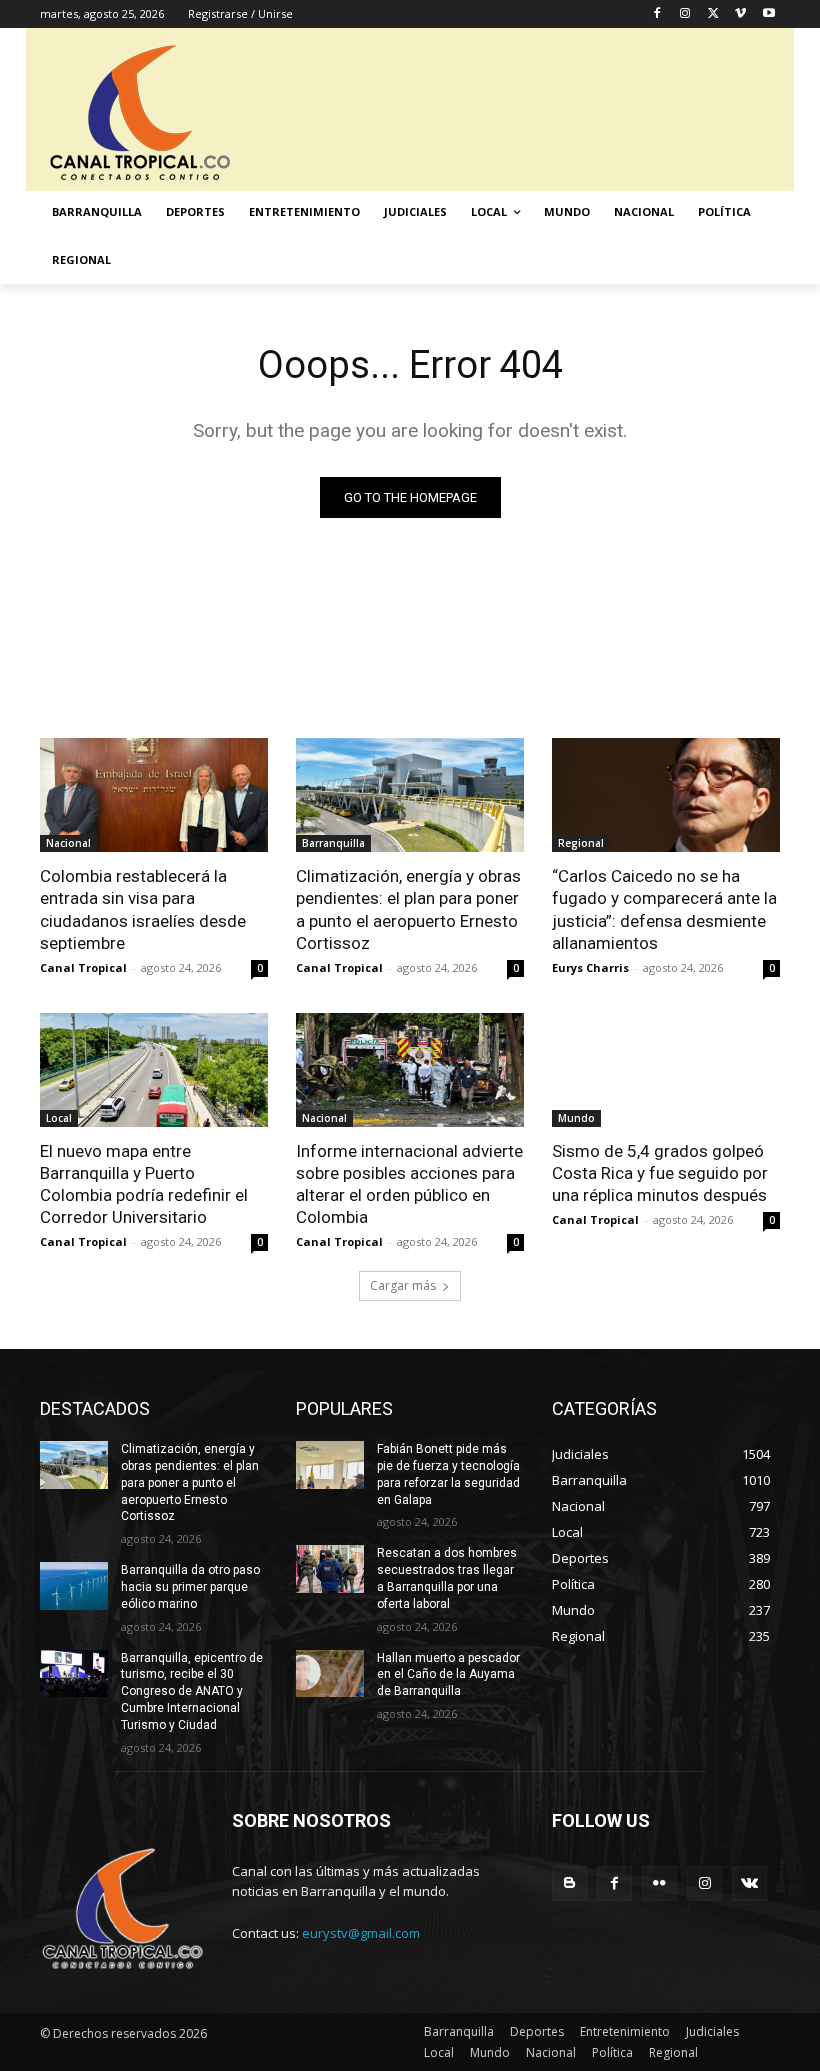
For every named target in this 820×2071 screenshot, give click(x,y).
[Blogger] (569, 1883)
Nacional (68, 843)
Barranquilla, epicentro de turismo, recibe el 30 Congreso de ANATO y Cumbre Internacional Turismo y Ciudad (192, 1691)
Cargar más (403, 1285)
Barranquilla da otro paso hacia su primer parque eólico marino (190, 1587)
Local (59, 1118)
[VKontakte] (749, 1883)
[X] (713, 14)
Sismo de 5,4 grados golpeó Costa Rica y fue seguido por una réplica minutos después (660, 1173)
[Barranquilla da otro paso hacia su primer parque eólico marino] (74, 1586)
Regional (581, 843)
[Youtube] (768, 14)
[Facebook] (657, 14)
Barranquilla (333, 843)
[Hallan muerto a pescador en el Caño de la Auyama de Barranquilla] (330, 1674)
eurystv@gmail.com (361, 1933)
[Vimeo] (740, 14)
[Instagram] (685, 14)
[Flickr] (659, 1883)
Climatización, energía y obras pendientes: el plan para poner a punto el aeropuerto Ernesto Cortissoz (408, 909)
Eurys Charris (590, 967)
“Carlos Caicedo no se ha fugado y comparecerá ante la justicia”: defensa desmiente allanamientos (664, 909)
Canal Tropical (83, 967)
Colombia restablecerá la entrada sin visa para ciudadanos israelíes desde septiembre (143, 909)
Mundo (576, 1118)
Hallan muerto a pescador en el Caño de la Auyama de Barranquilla (448, 1675)
